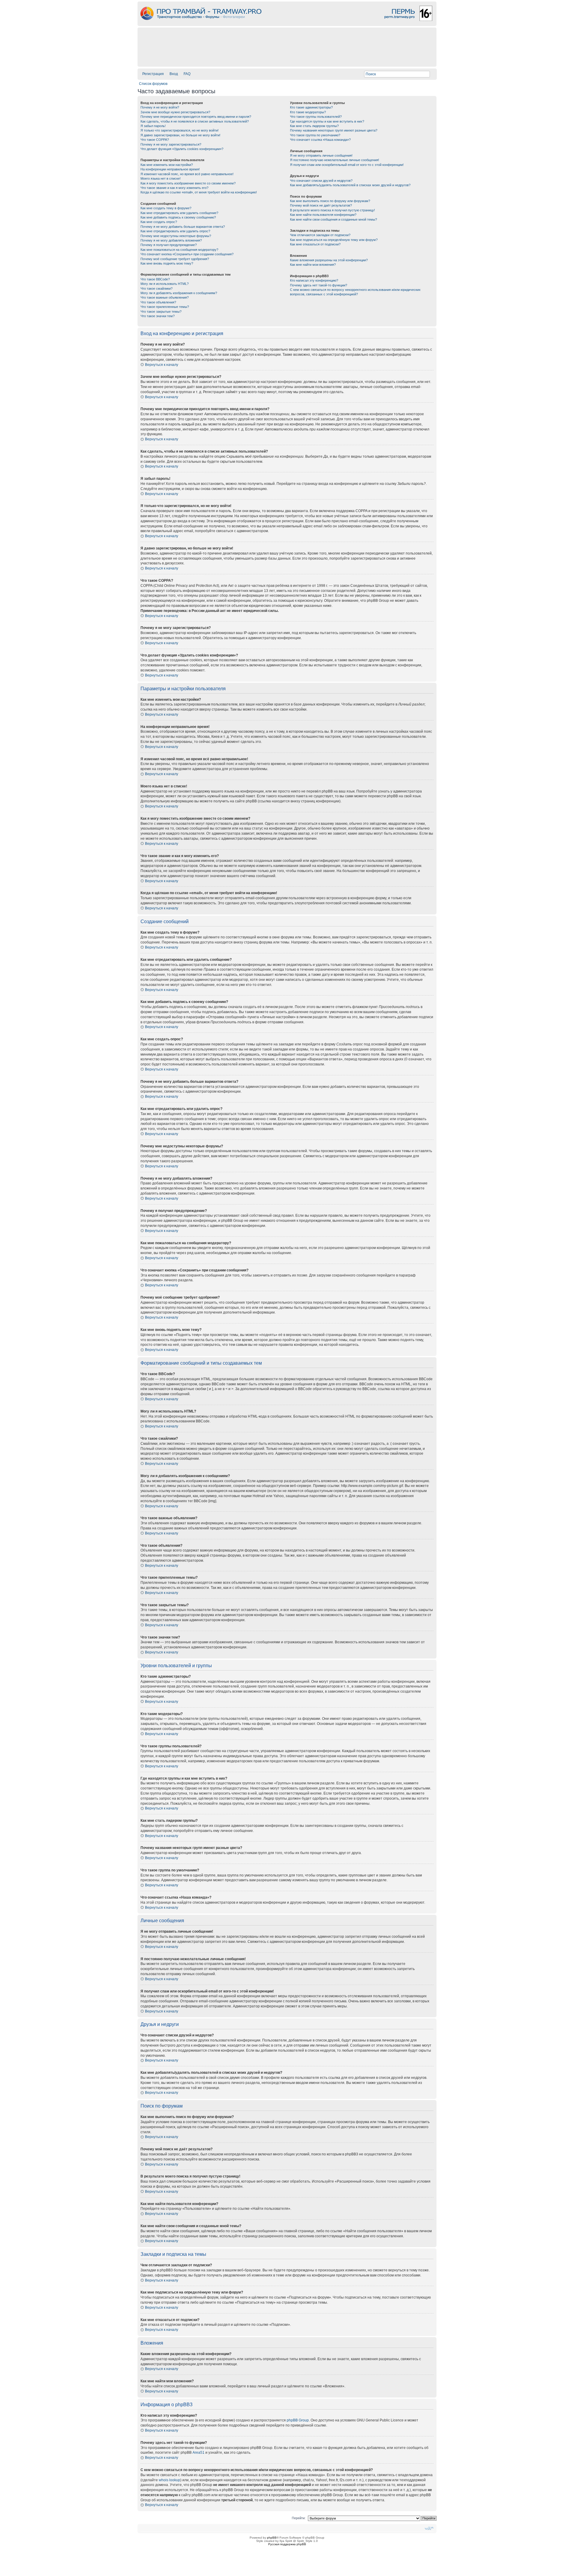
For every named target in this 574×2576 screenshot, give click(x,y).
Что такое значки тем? (158, 316)
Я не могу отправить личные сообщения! (321, 155)
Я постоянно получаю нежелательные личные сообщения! (335, 160)
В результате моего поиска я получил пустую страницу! (332, 210)
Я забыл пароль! (153, 126)
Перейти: (299, 2518)
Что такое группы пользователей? (316, 117)
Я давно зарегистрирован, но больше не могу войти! (180, 135)
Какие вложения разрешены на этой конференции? (329, 260)
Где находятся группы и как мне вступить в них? (327, 121)
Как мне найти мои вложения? (313, 265)
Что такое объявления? (158, 302)
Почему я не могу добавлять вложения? (171, 240)
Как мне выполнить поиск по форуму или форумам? (330, 201)
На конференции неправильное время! (170, 169)
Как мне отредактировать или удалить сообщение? (179, 213)
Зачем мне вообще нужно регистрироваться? (175, 112)
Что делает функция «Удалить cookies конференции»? (182, 149)
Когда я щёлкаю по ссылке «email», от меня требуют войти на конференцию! (199, 192)
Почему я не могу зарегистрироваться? (171, 144)
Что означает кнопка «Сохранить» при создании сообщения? (187, 254)
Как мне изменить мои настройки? (167, 165)
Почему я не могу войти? (160, 107)
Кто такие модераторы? (308, 112)
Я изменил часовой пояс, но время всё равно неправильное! (187, 174)
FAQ (187, 74)
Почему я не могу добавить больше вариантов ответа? (183, 227)
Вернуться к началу (162, 365)
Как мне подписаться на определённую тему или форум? (334, 240)
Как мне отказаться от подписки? (315, 244)
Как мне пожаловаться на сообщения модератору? (179, 250)
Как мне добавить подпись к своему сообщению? (178, 217)
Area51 (199, 2453)
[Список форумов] (287, 24)
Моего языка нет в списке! (161, 178)
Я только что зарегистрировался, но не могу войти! (180, 130)
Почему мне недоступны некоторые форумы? (176, 236)
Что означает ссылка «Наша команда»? (320, 140)
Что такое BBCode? (155, 279)
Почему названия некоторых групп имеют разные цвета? (334, 130)
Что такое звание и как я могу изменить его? (174, 188)
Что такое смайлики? (157, 288)
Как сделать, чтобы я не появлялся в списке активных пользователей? (195, 121)
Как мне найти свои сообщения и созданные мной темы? (333, 219)
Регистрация (153, 74)
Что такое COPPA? (155, 140)
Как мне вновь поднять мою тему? (167, 263)
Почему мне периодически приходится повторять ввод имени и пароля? (196, 117)
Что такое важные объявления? (165, 297)
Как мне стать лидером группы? (314, 126)
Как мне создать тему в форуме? (166, 208)
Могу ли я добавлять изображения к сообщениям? (179, 293)
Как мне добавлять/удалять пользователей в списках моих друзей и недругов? (350, 185)
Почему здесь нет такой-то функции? (319, 285)
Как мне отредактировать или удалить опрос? (175, 231)
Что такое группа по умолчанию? (315, 135)
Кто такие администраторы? (311, 107)
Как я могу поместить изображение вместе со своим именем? (188, 183)
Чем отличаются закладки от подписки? (320, 235)
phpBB (272, 2538)
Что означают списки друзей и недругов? (321, 181)
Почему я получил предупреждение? (169, 245)
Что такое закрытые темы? (161, 311)
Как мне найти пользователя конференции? (323, 215)
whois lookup (170, 2480)
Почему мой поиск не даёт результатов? (321, 205)
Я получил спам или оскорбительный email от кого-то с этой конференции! (347, 165)
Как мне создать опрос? (159, 222)
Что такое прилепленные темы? (165, 307)
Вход (174, 74)
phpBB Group (298, 2420)
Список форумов (153, 84)
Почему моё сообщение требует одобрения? (175, 259)
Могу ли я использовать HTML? (165, 284)
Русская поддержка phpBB (287, 2544)
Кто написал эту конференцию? (314, 280)
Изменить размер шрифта (429, 2528)
